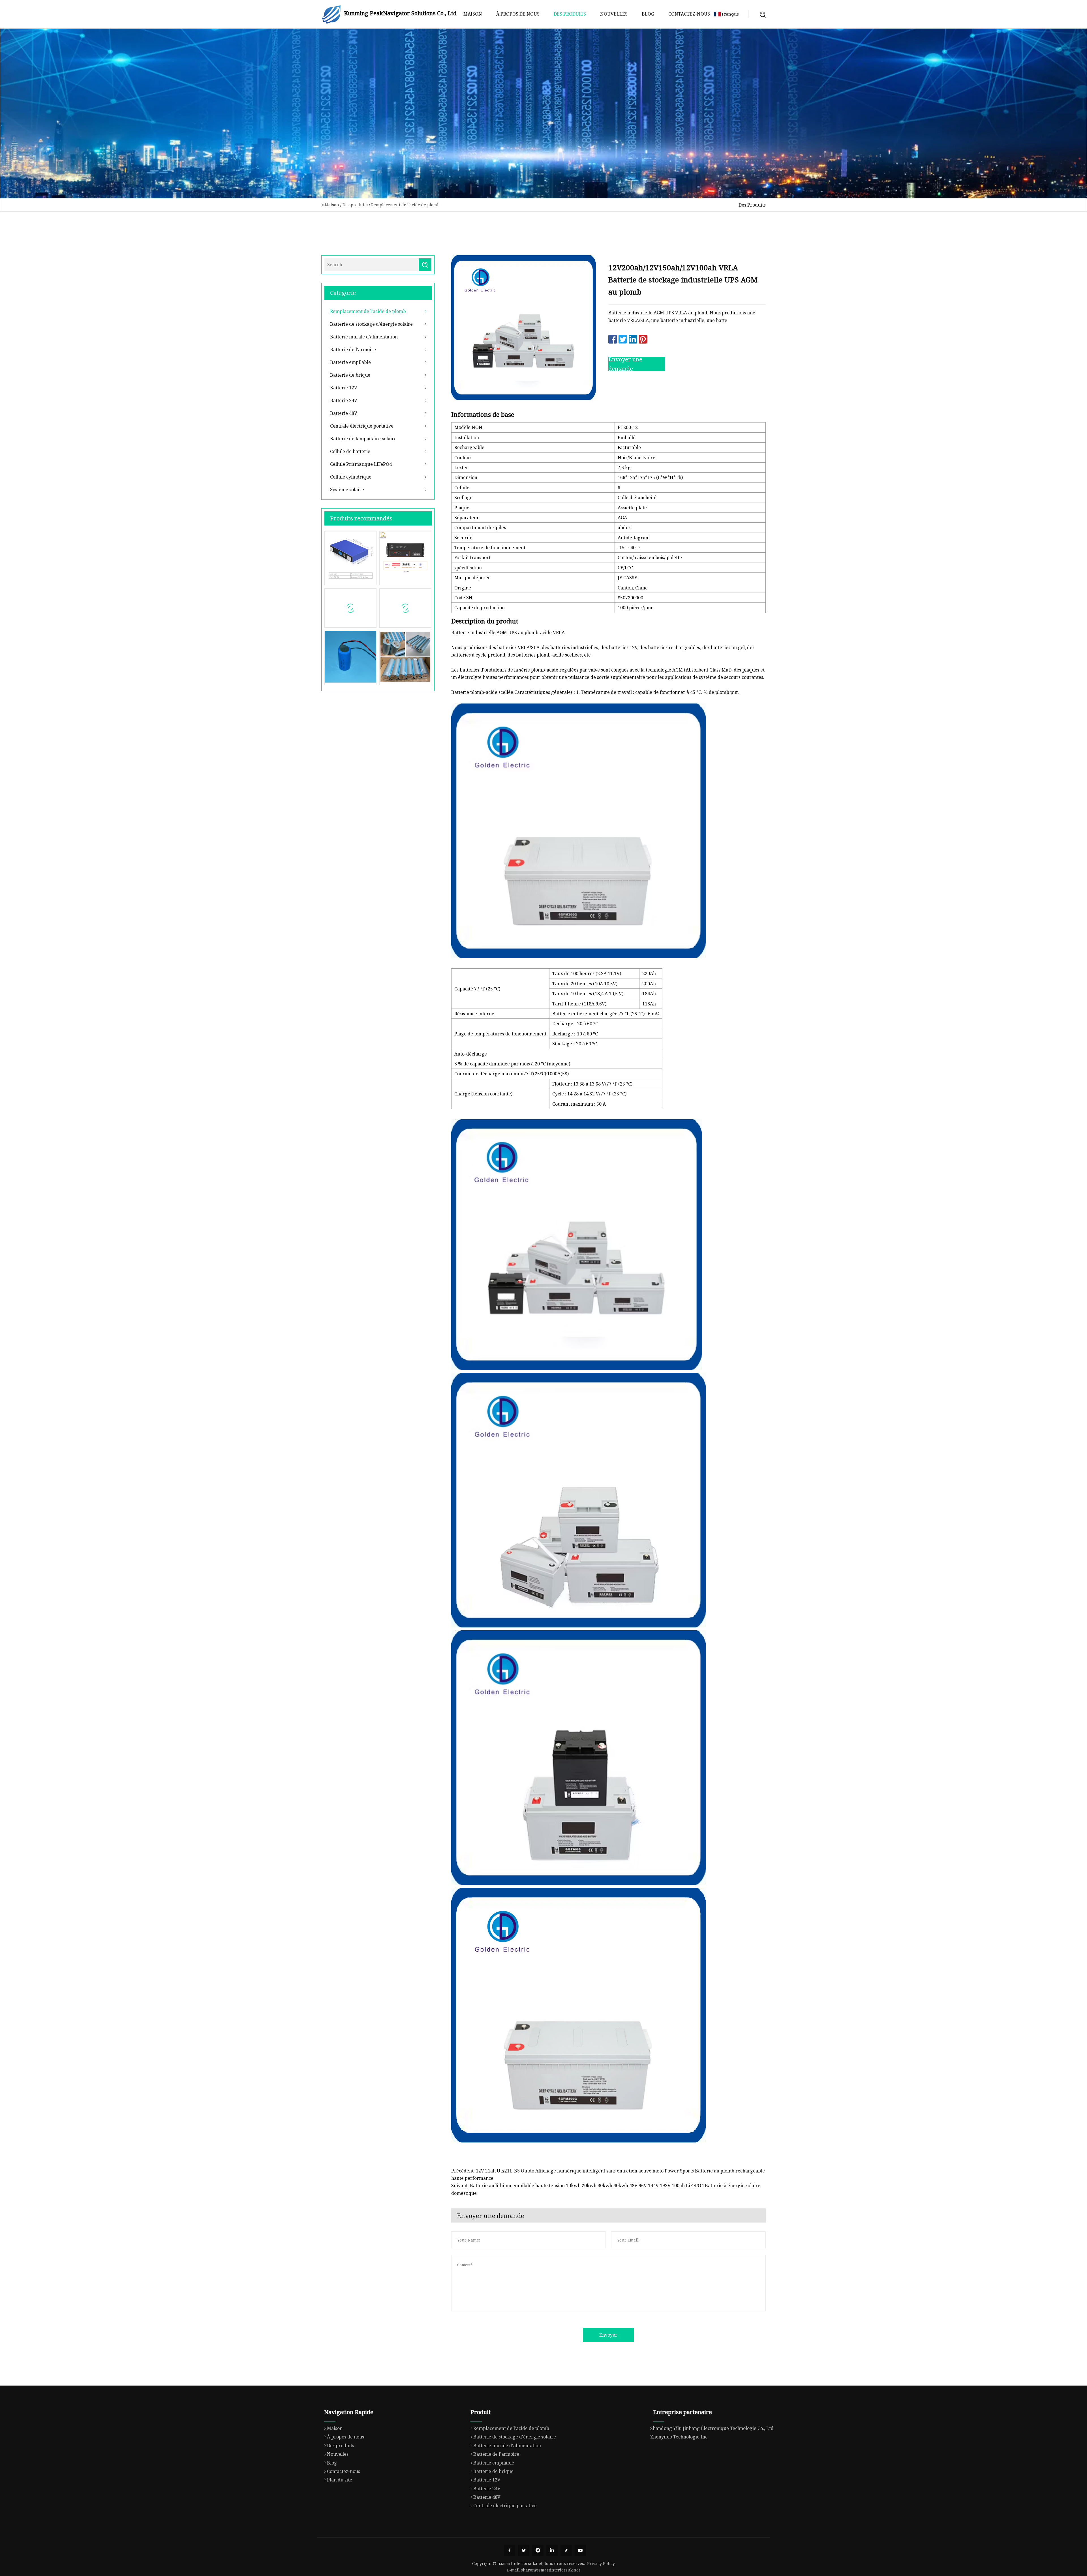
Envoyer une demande (625, 364)
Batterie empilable (350, 362)
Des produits (570, 14)
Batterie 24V (344, 400)
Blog (648, 14)
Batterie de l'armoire (353, 349)
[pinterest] (538, 2550)
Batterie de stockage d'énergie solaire (371, 324)
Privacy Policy (601, 2563)
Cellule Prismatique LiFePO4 (361, 464)
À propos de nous (518, 14)
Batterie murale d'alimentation (364, 337)
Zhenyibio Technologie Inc (679, 2437)
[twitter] (524, 2550)
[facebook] (510, 2550)
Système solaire (347, 490)
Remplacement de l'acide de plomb (405, 205)
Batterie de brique (350, 375)
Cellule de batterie (350, 451)
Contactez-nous (689, 14)
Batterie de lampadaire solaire (363, 439)
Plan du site (340, 2480)
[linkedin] (552, 2550)
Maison (473, 14)
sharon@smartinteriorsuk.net (550, 2570)
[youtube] (580, 2550)
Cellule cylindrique (351, 477)
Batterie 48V (344, 413)
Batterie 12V (344, 388)
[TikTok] (566, 2550)
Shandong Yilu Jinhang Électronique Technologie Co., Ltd (712, 2428)
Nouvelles (614, 14)
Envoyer (608, 2335)
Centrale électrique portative (362, 426)
